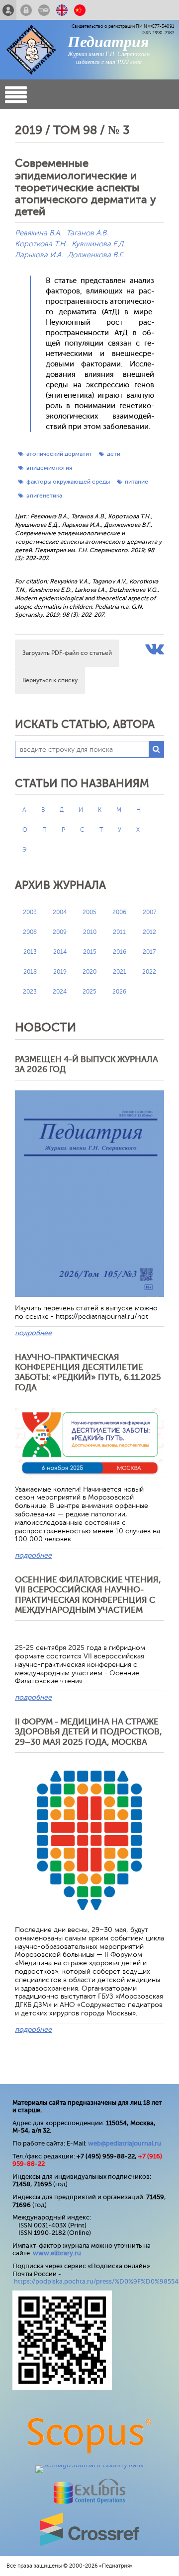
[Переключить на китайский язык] (80, 10)
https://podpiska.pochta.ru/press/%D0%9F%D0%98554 (96, 2281)
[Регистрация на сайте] (8, 10)
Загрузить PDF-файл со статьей (67, 653)
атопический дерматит (59, 454)
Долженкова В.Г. (95, 255)
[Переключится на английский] (62, 10)
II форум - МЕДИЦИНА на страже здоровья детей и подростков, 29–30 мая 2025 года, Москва (89, 1732)
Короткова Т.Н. (41, 244)
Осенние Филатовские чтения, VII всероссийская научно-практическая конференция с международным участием (88, 1595)
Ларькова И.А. (39, 255)
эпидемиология (49, 468)
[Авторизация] (26, 10)
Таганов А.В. (87, 233)
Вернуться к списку (50, 680)
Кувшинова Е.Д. (98, 244)
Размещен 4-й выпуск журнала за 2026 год (87, 1064)
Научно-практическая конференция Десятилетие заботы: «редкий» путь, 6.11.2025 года (88, 1372)
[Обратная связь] (44, 10)
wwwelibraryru (57, 2253)
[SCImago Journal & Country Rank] (89, 2465)
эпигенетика (44, 496)
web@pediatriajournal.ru (125, 2143)
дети (114, 454)
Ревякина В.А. (38, 233)
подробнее (33, 1333)
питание (136, 482)
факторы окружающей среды (68, 482)
